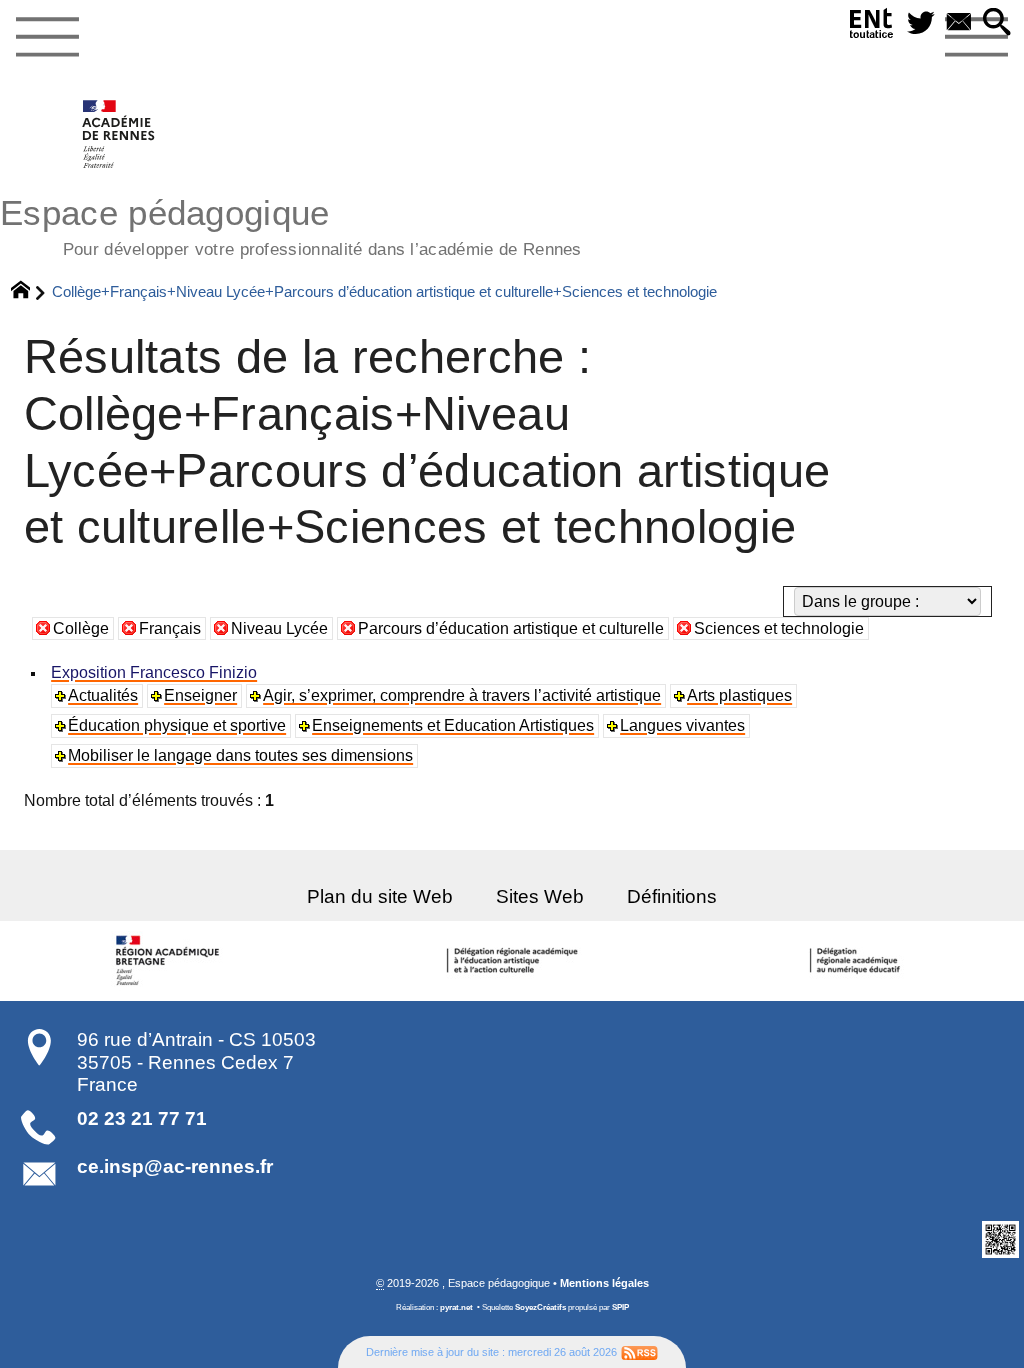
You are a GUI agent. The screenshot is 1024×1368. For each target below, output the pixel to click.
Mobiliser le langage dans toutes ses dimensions (240, 755)
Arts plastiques (739, 695)
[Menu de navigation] (47, 38)
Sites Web (540, 896)
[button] (997, 23)
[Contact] (959, 23)
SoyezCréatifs (540, 1307)
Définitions (672, 896)
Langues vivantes (682, 725)
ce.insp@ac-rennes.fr (175, 1166)
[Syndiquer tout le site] (639, 1352)
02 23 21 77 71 (142, 1118)
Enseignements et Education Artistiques (453, 725)
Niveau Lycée (279, 628)
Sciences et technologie (779, 628)
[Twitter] (921, 23)
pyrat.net (456, 1307)
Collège (81, 628)
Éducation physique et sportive (177, 725)
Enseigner (200, 695)
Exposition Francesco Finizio (154, 672)
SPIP (620, 1307)
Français (170, 628)
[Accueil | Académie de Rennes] (171, 961)
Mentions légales (604, 1283)
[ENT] (872, 27)
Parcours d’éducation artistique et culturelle (511, 628)
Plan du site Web (380, 896)
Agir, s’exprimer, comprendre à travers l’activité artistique (462, 695)
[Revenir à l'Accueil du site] (29, 292)
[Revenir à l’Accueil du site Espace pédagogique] (119, 134)
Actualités (103, 695)
